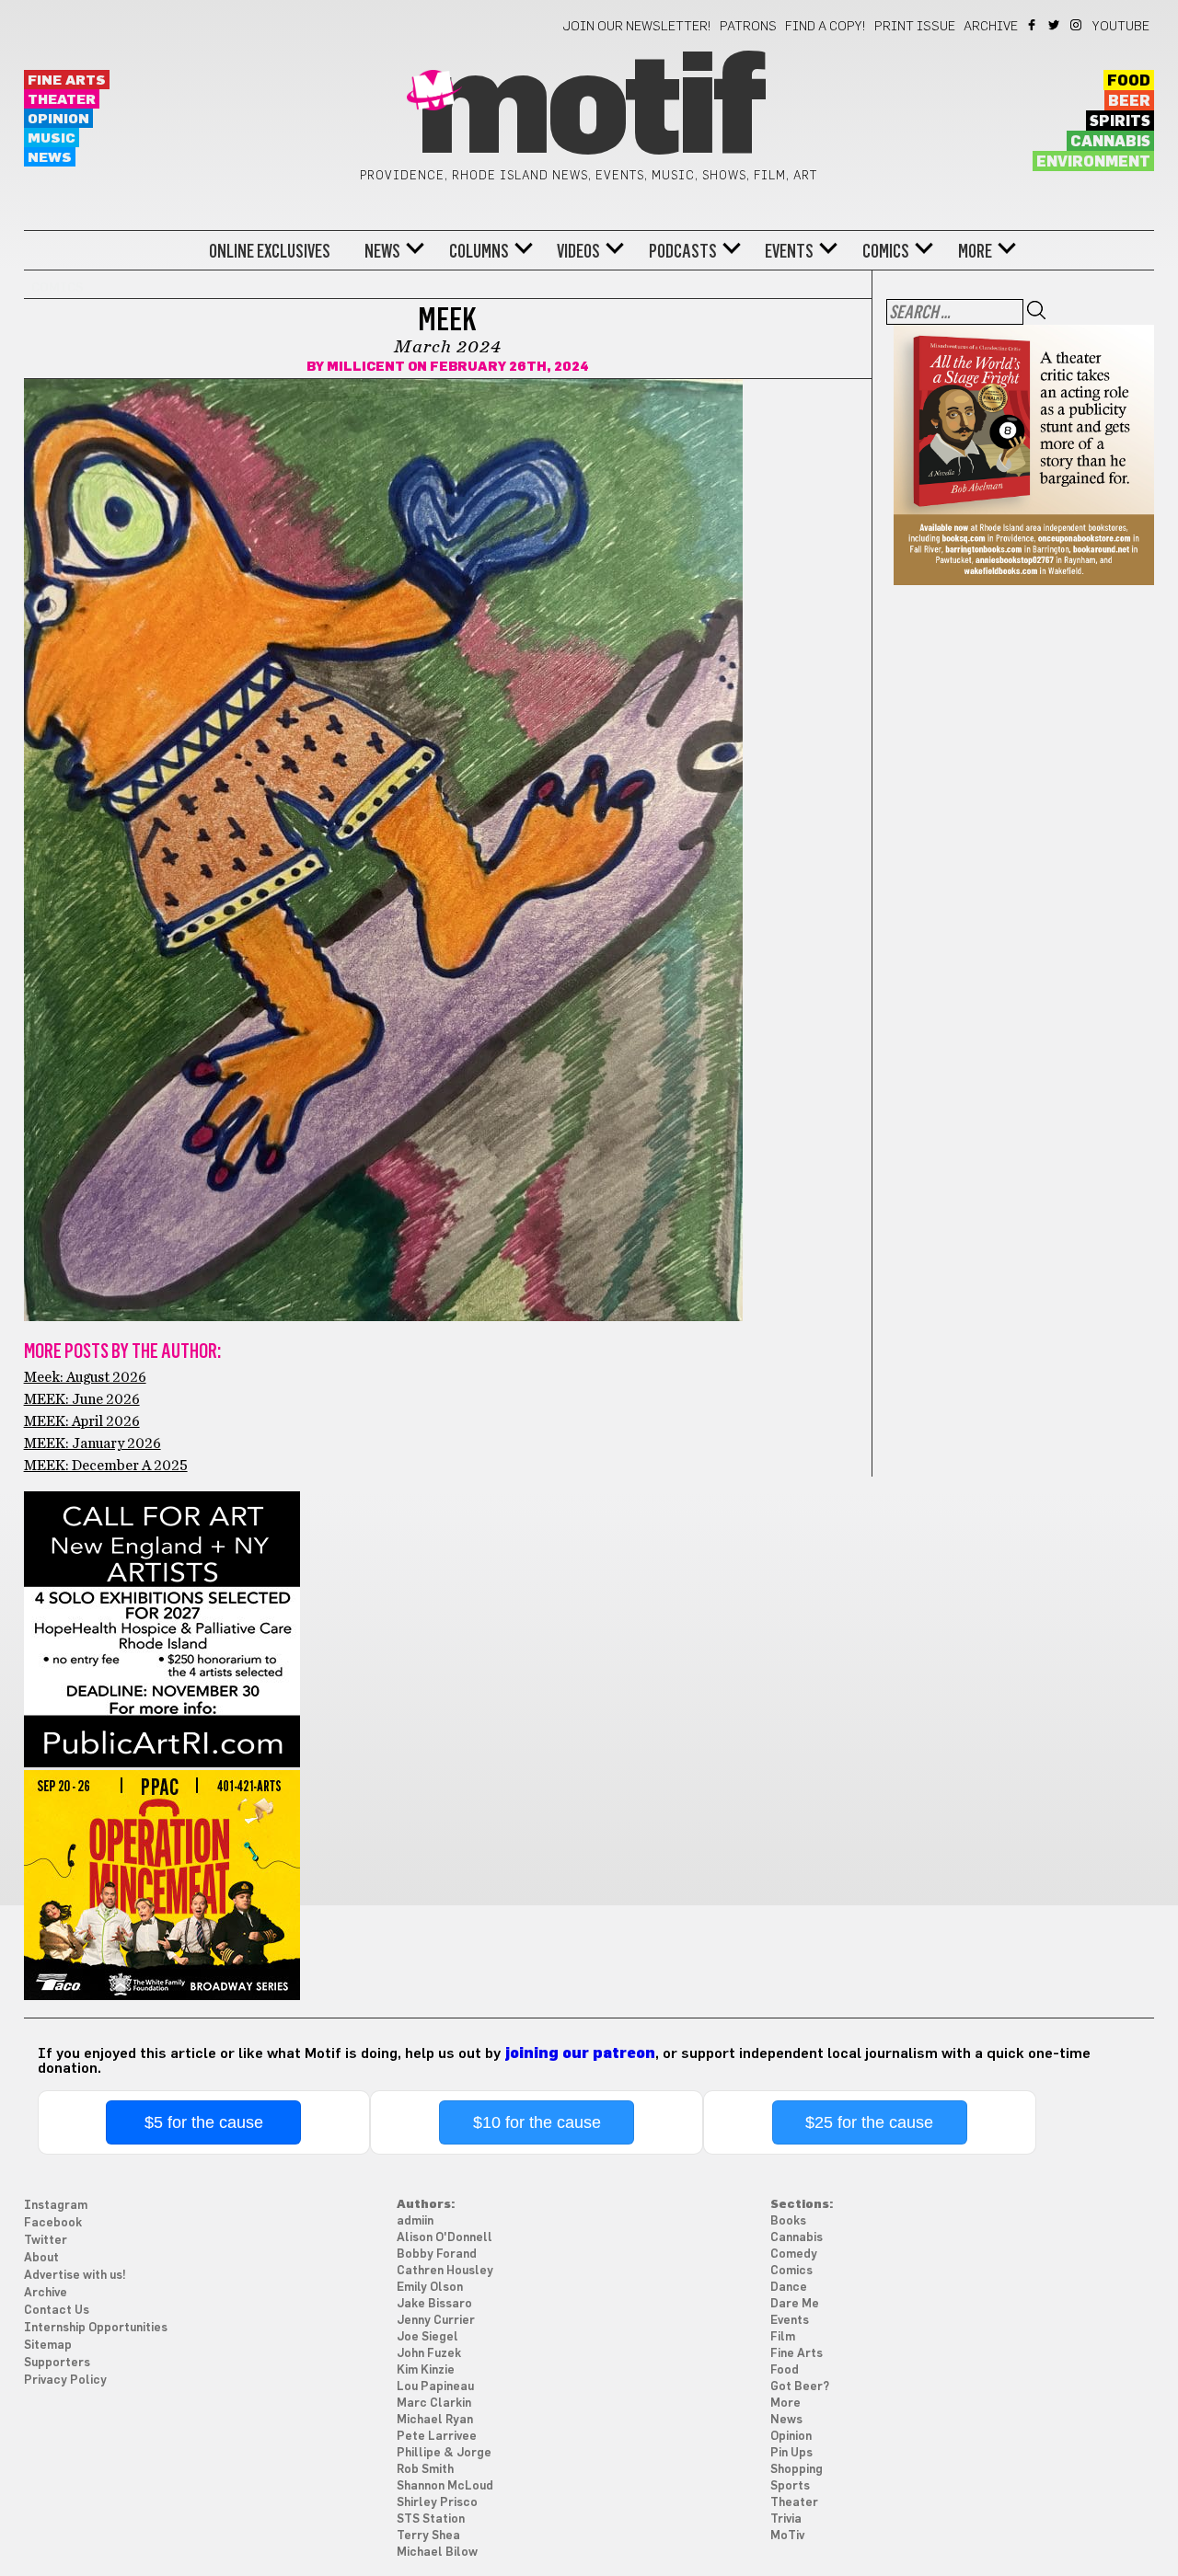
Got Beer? (800, 2387)
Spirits (1120, 121)
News (50, 158)
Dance (789, 2288)
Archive (991, 27)
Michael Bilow (437, 2553)
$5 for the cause (204, 2122)
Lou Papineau (435, 2387)
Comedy (794, 2254)
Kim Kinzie (426, 2370)
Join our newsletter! (637, 27)
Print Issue (915, 27)
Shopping (797, 2470)
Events (789, 251)
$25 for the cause (869, 2122)
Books (788, 2221)
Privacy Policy (65, 2380)
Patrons (748, 27)
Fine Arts (67, 80)
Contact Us (57, 2311)
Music (52, 138)
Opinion (58, 119)
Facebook (1033, 25)
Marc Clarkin (434, 2403)
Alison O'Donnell (445, 2238)
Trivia (786, 2519)
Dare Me (795, 2304)
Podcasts (683, 251)
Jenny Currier (436, 2321)
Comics (886, 251)
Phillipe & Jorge (444, 2453)
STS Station (431, 2519)
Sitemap (48, 2346)
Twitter (1055, 25)
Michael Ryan (435, 2420)
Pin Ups (791, 2453)
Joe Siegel (427, 2337)
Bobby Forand (437, 2254)
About (41, 2258)
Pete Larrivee (437, 2437)
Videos (578, 251)
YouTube (1121, 27)
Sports (790, 2486)
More (975, 251)
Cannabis (1110, 142)
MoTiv (787, 2536)
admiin (415, 2221)
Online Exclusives (270, 251)
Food (1129, 81)
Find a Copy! (826, 27)
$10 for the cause (537, 2122)
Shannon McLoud (445, 2486)
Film (783, 2337)
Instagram (1077, 25)
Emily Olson (430, 2288)
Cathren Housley (445, 2271)
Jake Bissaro (434, 2304)
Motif (589, 110)
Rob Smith (425, 2470)
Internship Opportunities (96, 2328)
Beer (1129, 101)
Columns (479, 251)
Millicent (366, 367)
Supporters (57, 2363)
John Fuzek (429, 2354)
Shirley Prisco (437, 2503)
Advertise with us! (75, 2276)
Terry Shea (428, 2536)
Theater (62, 100)
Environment (1093, 162)
